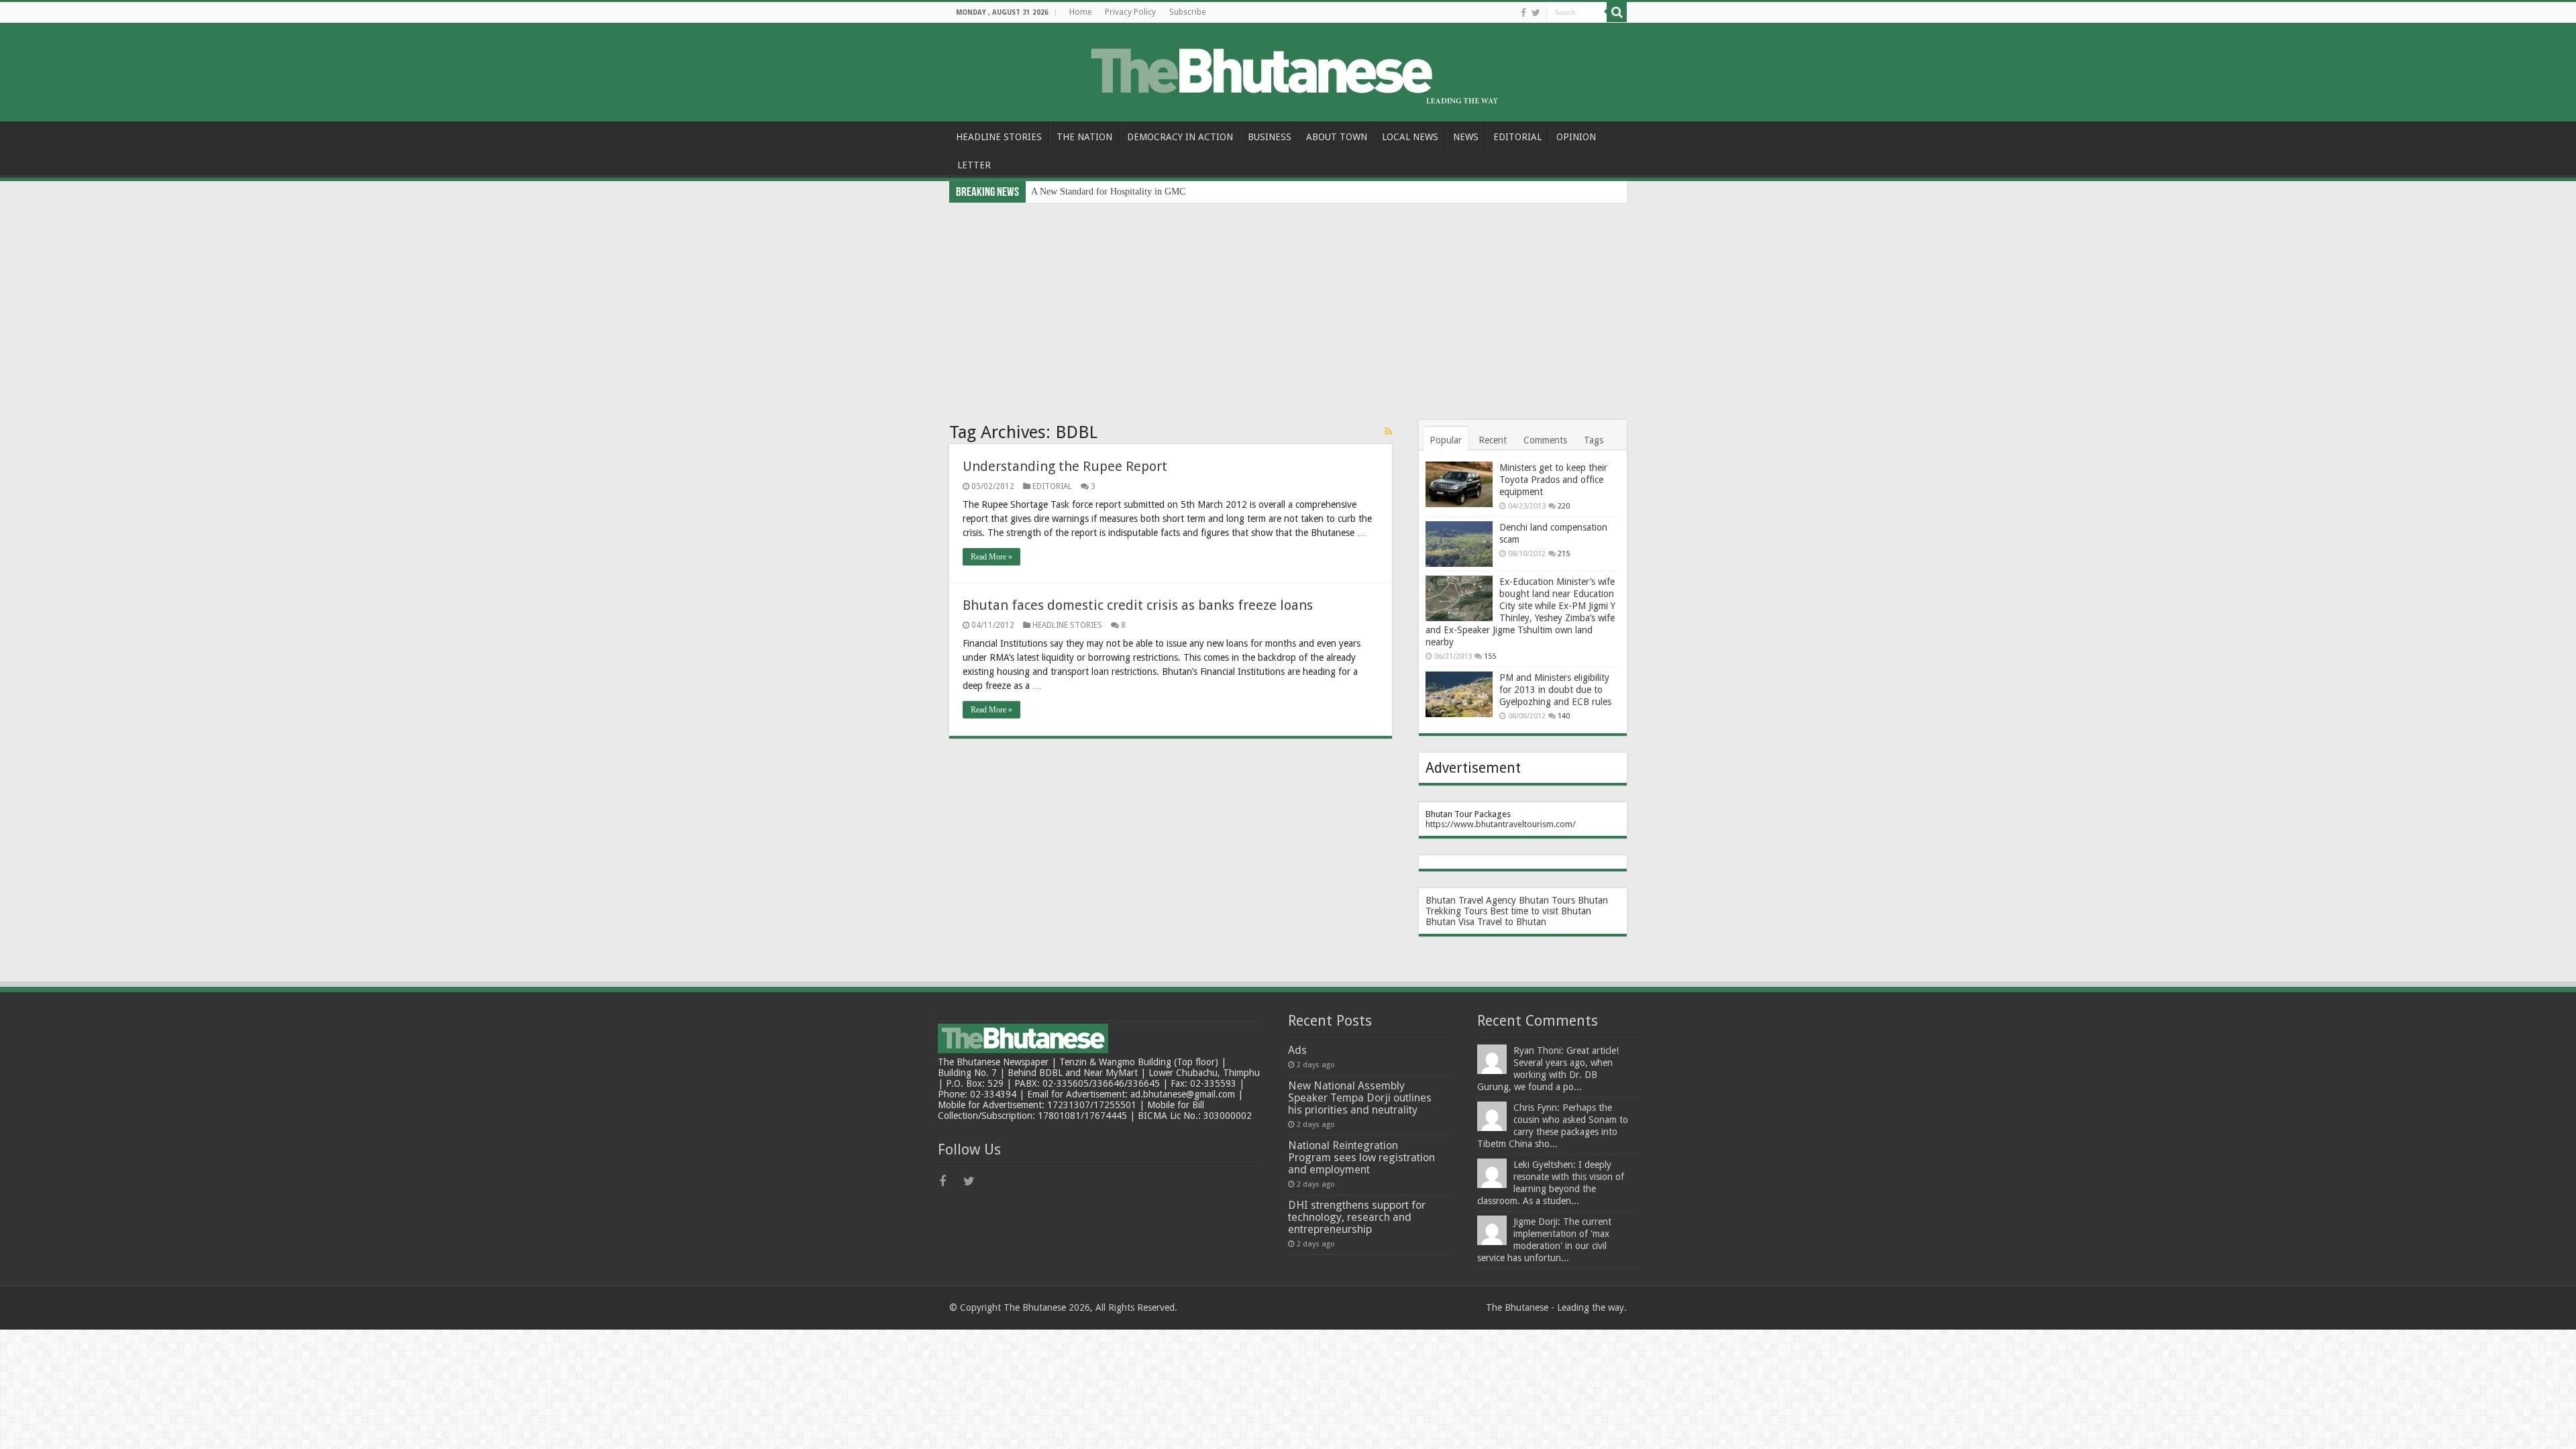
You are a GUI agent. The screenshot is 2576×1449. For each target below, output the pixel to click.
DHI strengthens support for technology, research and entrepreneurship (1357, 1217)
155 (1490, 656)
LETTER (974, 165)
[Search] (1617, 12)
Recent (1493, 440)
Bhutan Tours (1547, 900)
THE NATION (1084, 137)
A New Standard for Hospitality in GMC (1108, 192)
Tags (1594, 440)
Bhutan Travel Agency (1471, 900)
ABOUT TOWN (1337, 137)
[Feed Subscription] (1388, 431)
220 (1564, 506)
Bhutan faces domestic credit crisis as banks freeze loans (1138, 605)
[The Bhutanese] (1288, 70)
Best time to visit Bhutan (1541, 911)
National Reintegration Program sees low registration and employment (1361, 1158)
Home (1080, 12)
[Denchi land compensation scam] (1459, 544)
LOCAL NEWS (1410, 137)
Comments (1545, 440)
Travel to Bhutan (1512, 922)
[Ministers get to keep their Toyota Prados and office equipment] (1459, 484)
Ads (1297, 1050)
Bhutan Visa (1450, 922)
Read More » (991, 557)
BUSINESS (1270, 137)
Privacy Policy (1130, 12)
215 (1564, 554)
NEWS (1466, 137)
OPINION (1576, 137)
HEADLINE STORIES (999, 137)
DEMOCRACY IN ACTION (1180, 137)
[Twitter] (1536, 13)
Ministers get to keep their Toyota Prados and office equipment (1553, 480)
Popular (1446, 440)
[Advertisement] (1288, 303)
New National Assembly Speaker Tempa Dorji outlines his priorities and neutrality (1360, 1098)
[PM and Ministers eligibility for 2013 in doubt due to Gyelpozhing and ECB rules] (1459, 694)
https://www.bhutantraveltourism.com (1499, 824)
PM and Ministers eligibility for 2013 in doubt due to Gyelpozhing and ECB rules (1555, 690)
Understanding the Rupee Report (1065, 466)
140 (1564, 716)
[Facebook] (1523, 13)
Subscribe (1187, 12)
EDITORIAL (1517, 137)
